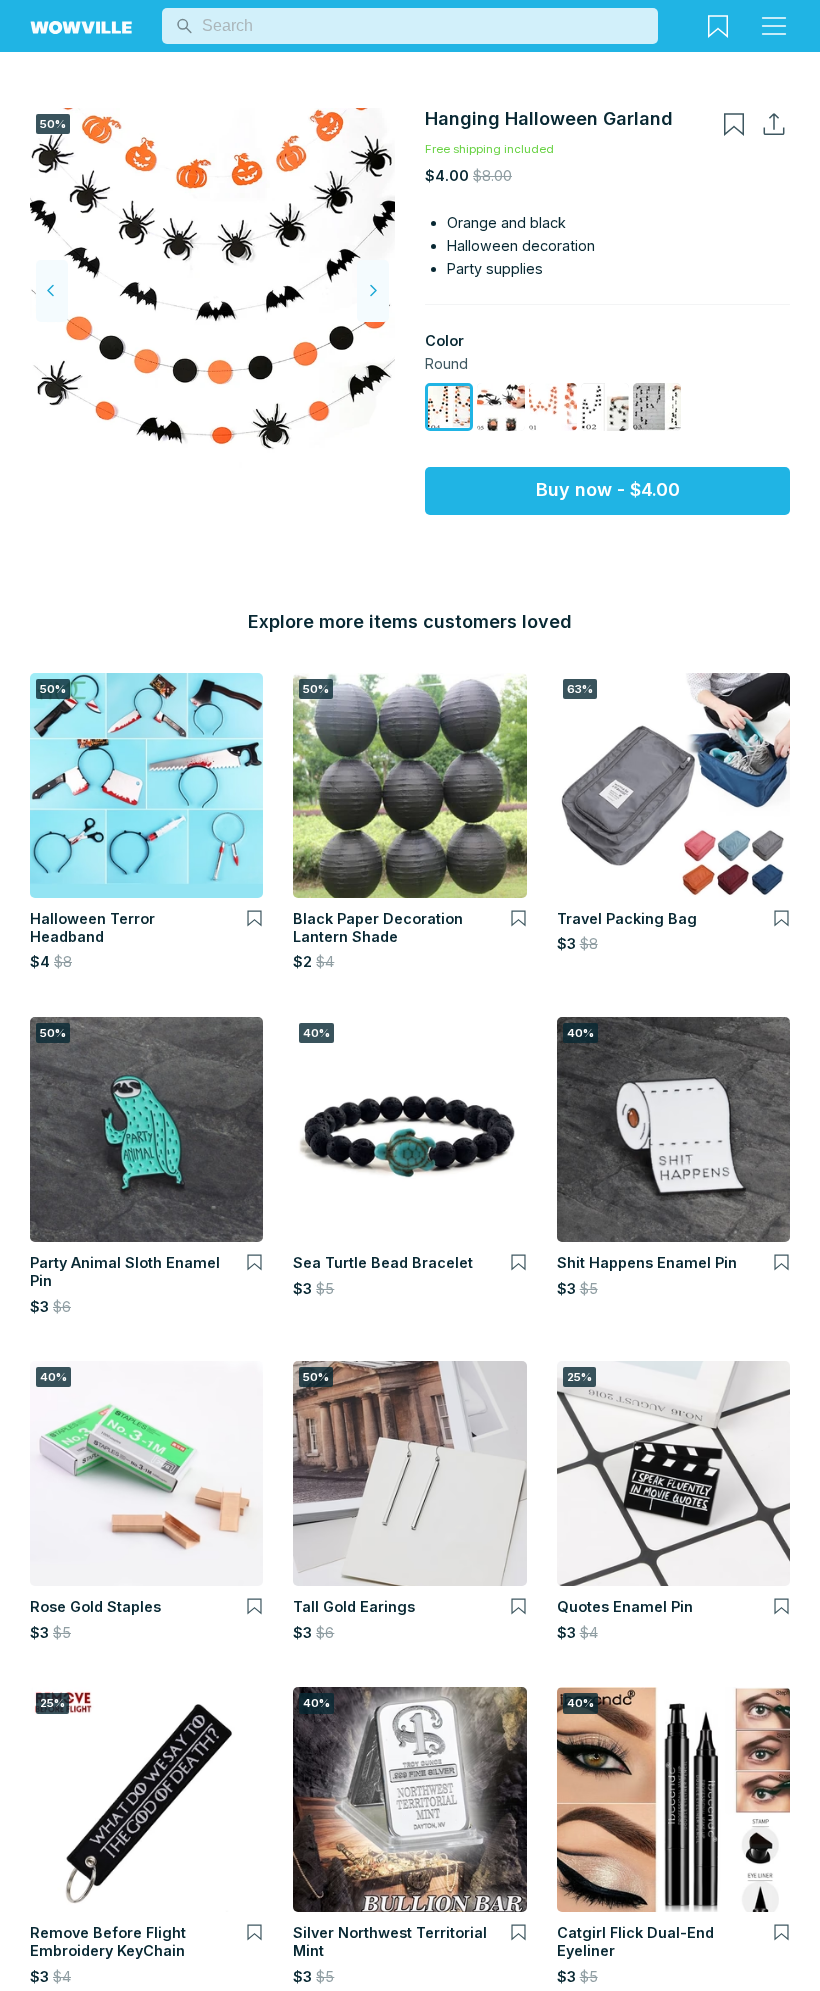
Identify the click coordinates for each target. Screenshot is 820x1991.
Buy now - (608, 489)
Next (373, 291)
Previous (52, 291)
